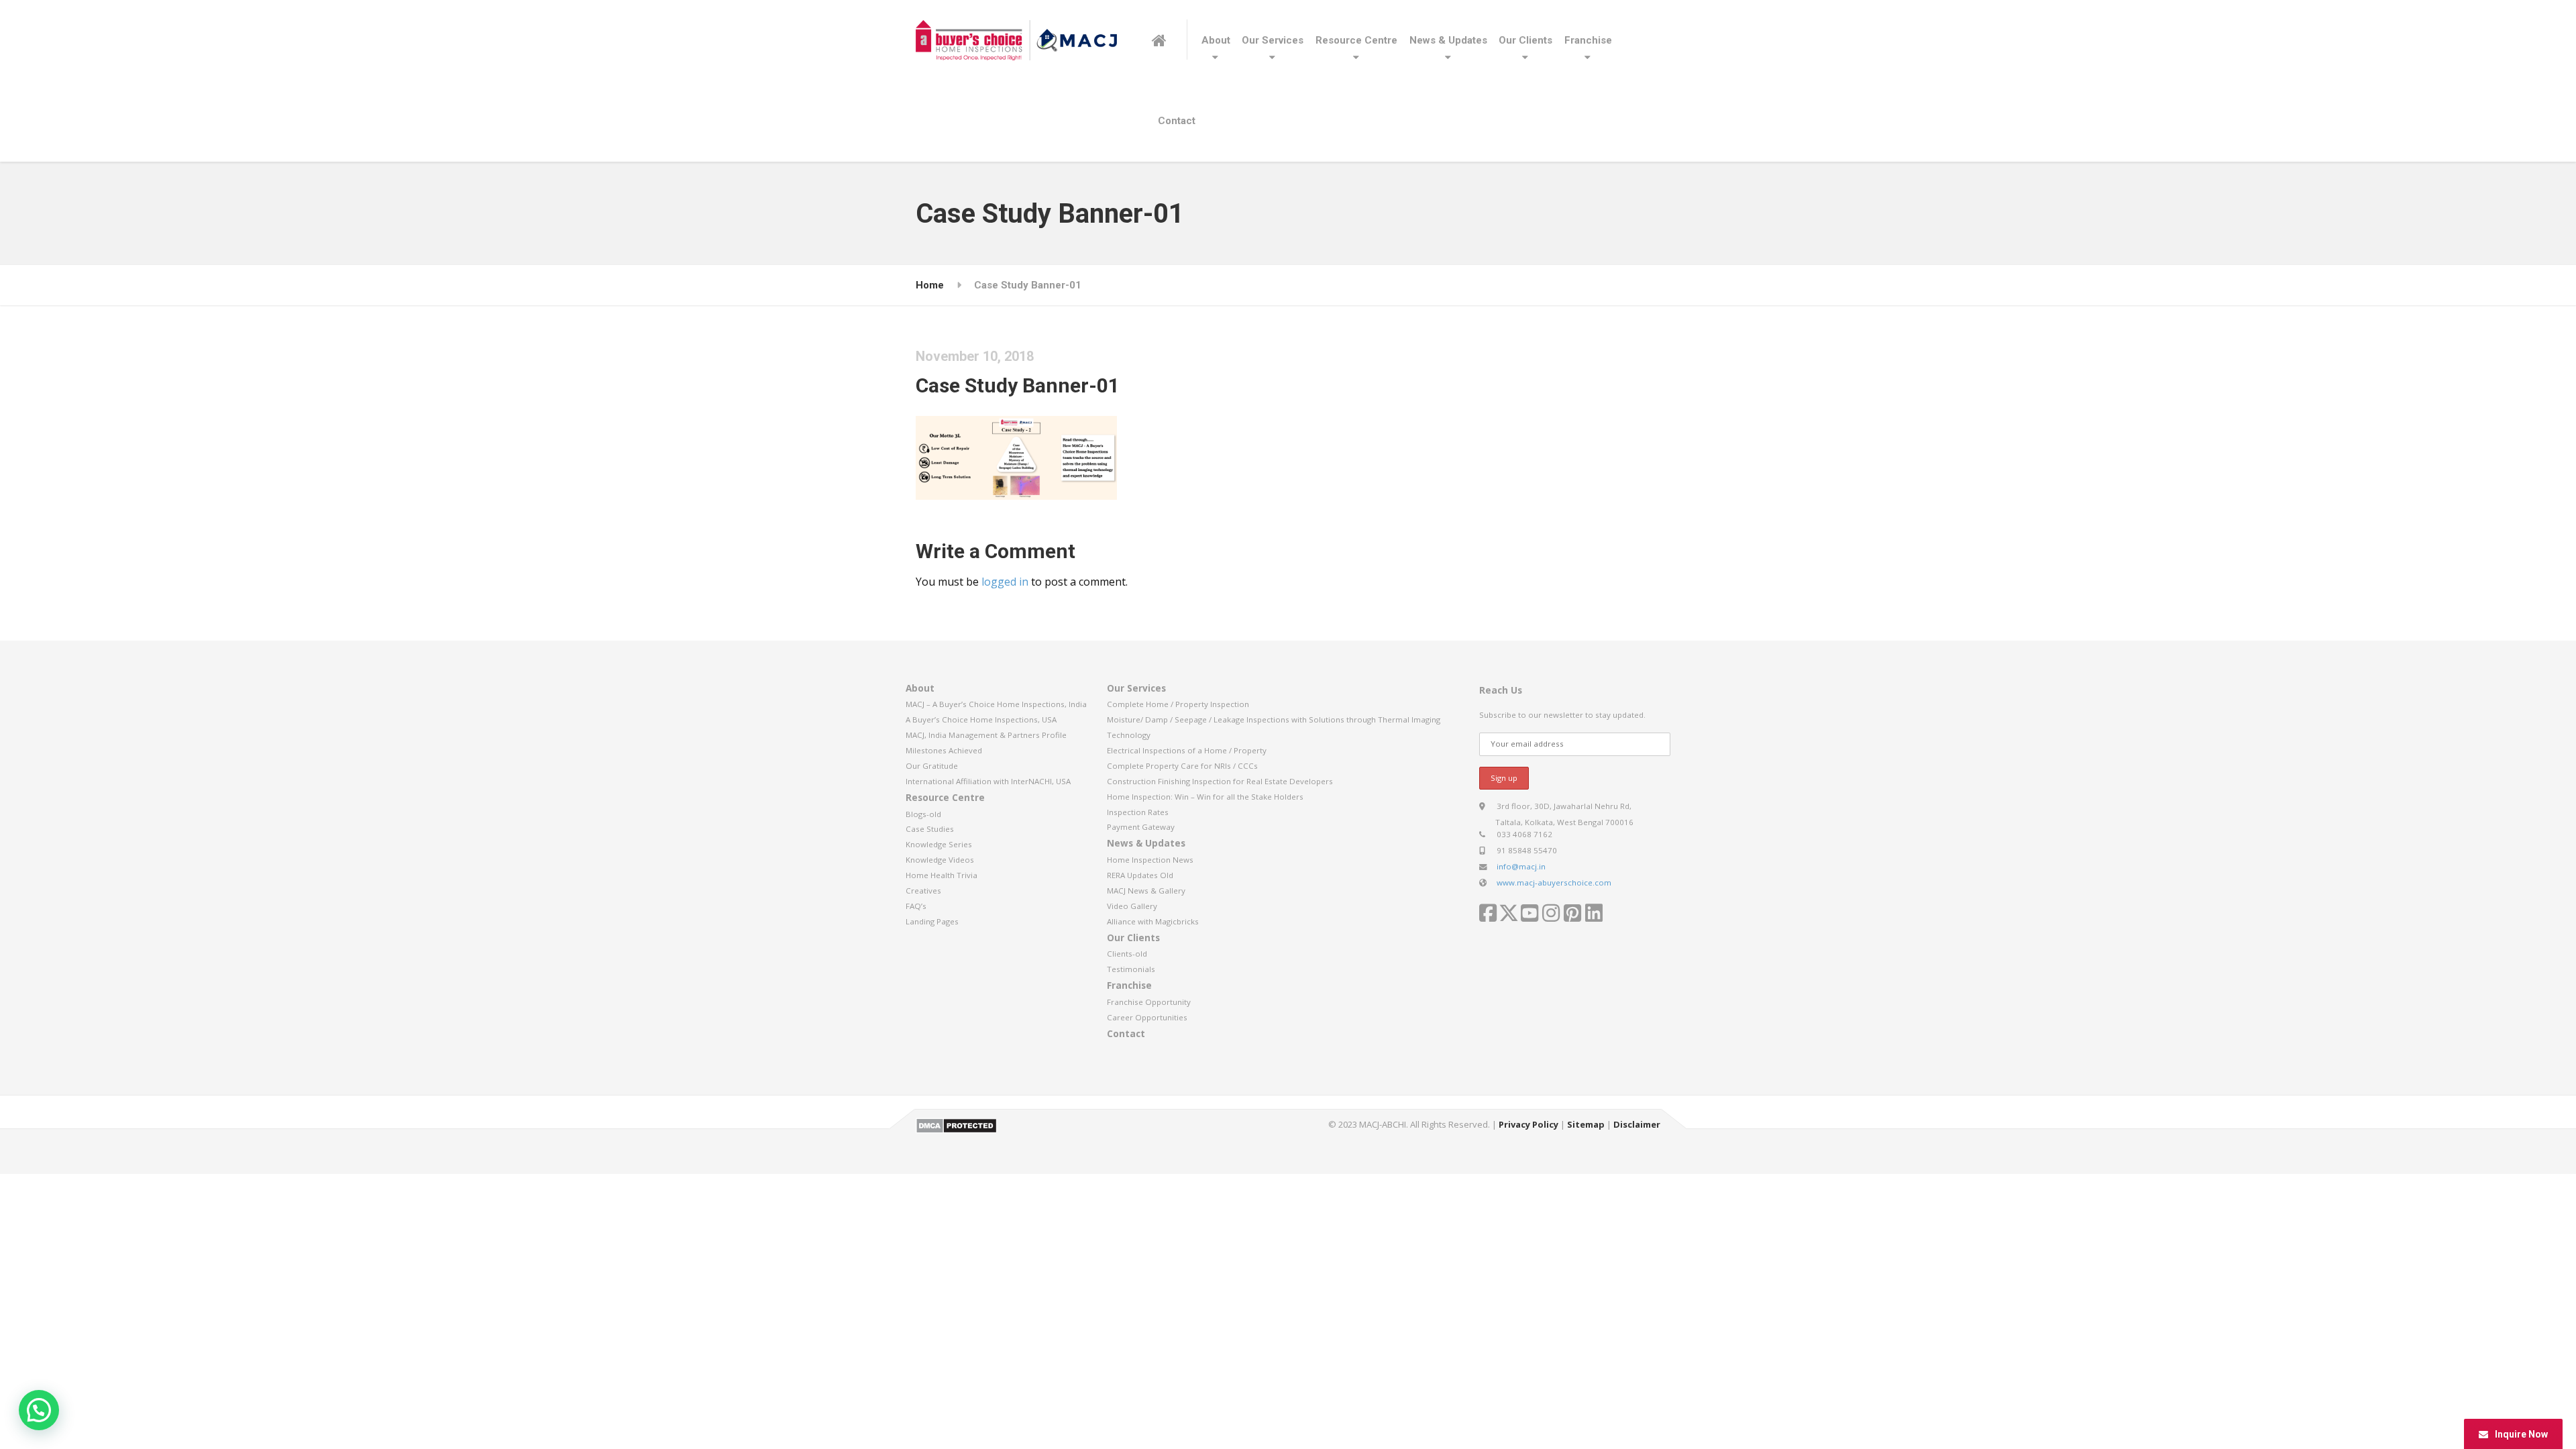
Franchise (1588, 40)
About (1216, 40)
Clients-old (1127, 954)
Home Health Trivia (942, 875)
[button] (39, 1410)
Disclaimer (1637, 1124)
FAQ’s (916, 906)
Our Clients (1525, 40)
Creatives (923, 891)
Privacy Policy (1528, 1124)
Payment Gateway (1141, 827)
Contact (1177, 121)
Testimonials (1131, 969)
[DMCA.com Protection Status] (956, 1124)
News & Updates (1448, 40)
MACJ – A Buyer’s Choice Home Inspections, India (996, 704)
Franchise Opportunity (1149, 1002)
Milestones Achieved (944, 750)
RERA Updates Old (1140, 875)
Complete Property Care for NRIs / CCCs (1182, 766)
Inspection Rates (1138, 812)
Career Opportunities (1147, 1017)
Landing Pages (932, 921)
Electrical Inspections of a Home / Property (1187, 750)
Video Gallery (1132, 906)
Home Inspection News (1150, 860)
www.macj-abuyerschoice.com (1554, 882)
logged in (1005, 582)
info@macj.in (1521, 866)
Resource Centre (1356, 40)
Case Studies (930, 829)
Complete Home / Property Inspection (1178, 704)
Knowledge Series (939, 844)
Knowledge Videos (940, 860)
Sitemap (1586, 1124)
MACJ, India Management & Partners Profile (986, 735)
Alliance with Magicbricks (1153, 921)
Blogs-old (923, 814)
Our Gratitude (932, 766)
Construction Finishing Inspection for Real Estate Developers (1220, 781)
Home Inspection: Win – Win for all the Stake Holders (1205, 797)
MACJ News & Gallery (1146, 891)
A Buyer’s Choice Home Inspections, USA (981, 719)
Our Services (1273, 40)
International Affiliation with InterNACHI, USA (988, 781)
